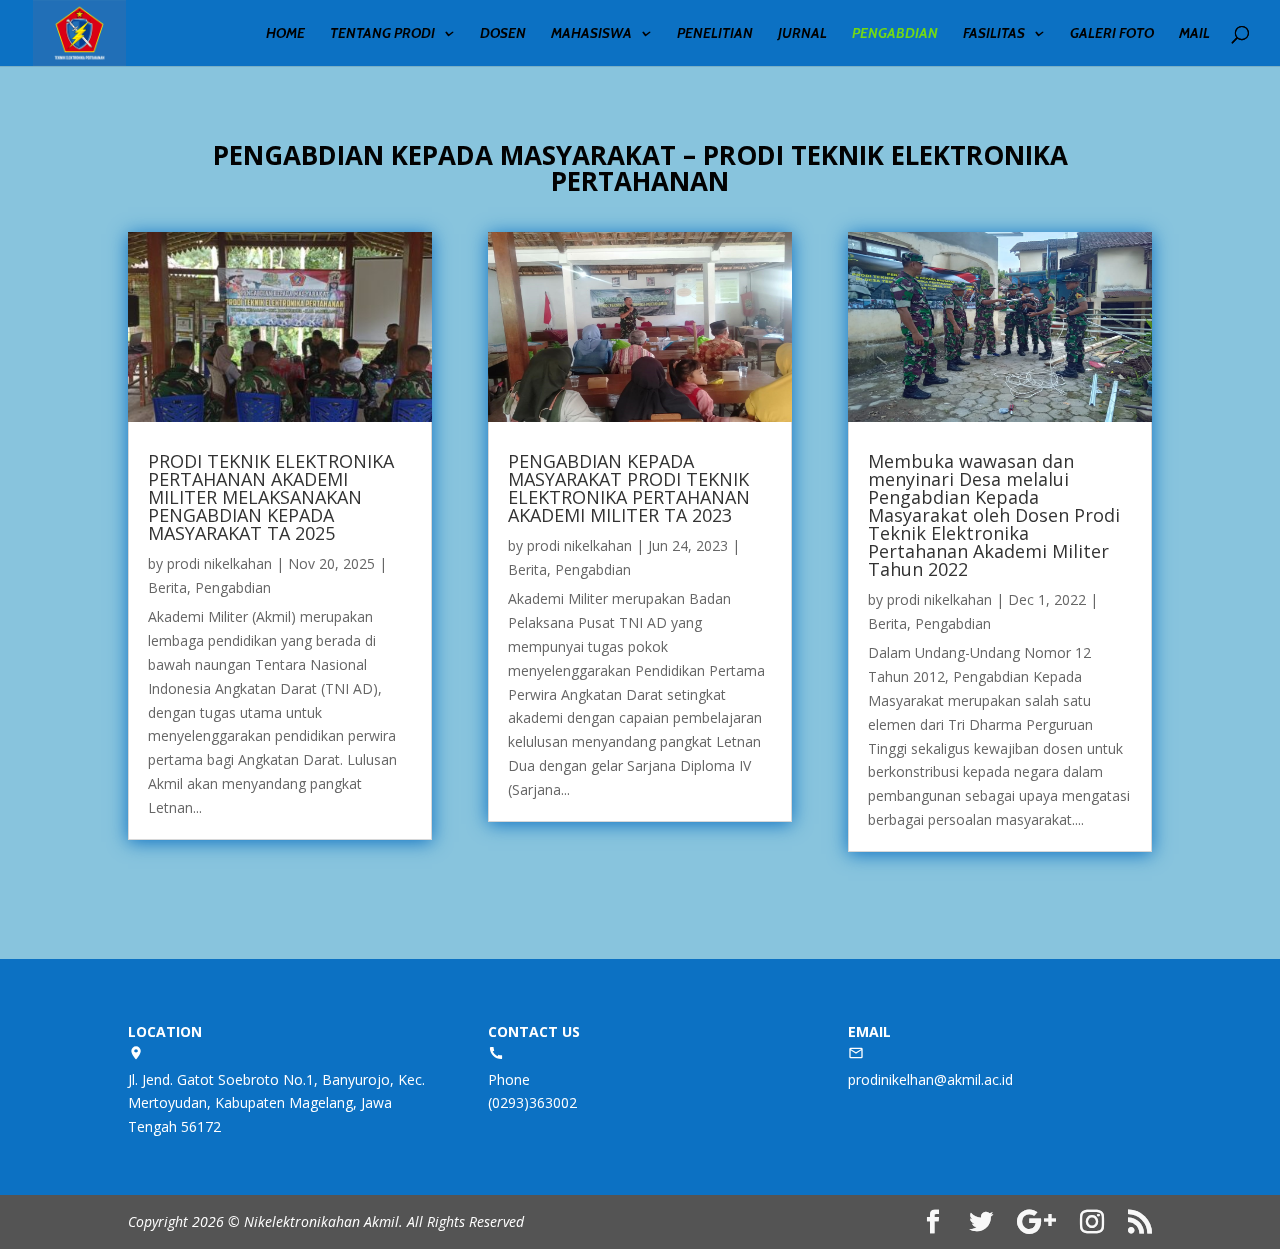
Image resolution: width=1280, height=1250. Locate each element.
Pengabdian (233, 587)
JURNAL (802, 34)
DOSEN (503, 34)
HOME (285, 34)
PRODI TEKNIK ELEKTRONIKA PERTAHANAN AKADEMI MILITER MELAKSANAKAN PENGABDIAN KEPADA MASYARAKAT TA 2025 (271, 497)
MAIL (1194, 34)
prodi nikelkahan (219, 563)
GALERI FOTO (1112, 34)
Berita (167, 587)
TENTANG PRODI (382, 34)
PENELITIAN (715, 34)
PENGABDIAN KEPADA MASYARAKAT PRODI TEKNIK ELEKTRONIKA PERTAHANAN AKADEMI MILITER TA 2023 (629, 488)
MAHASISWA (591, 34)
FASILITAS (994, 34)
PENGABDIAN (895, 34)
